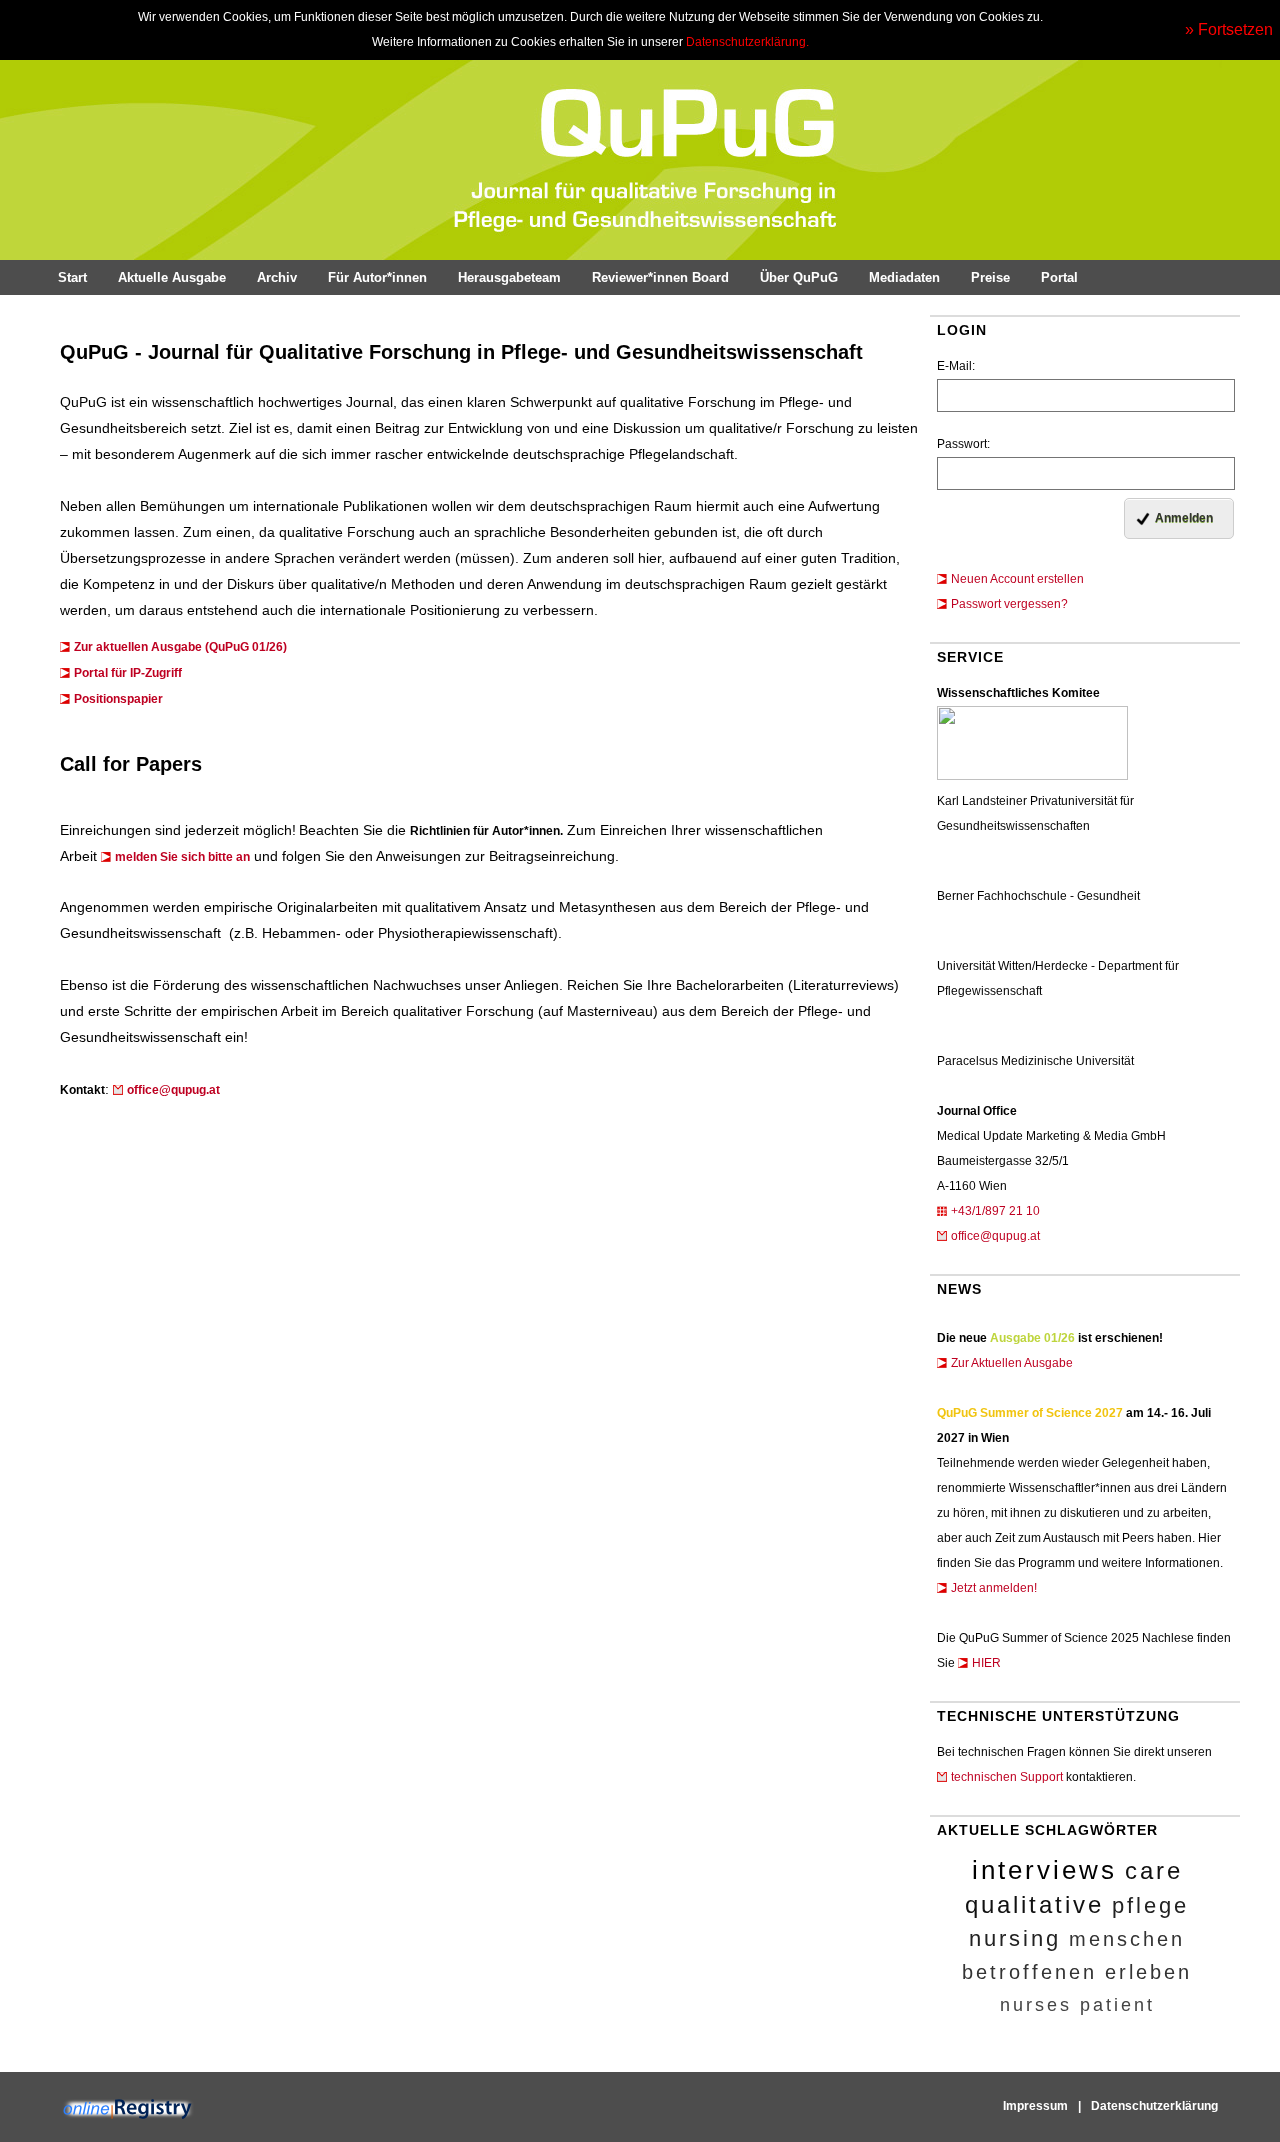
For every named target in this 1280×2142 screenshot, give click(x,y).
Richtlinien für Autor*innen (485, 831)
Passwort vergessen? (1009, 604)
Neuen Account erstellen (1017, 579)
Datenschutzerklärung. (747, 42)
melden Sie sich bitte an (182, 857)
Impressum (1035, 2106)
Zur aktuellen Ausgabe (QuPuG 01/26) (180, 647)
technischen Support (1007, 1777)
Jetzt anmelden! (994, 1588)
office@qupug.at (995, 1236)
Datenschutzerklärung (1154, 2106)
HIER (986, 1663)
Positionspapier (118, 699)
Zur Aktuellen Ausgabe (1012, 1363)
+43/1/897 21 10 (995, 1211)
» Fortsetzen (1229, 29)
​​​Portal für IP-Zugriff (128, 673)
